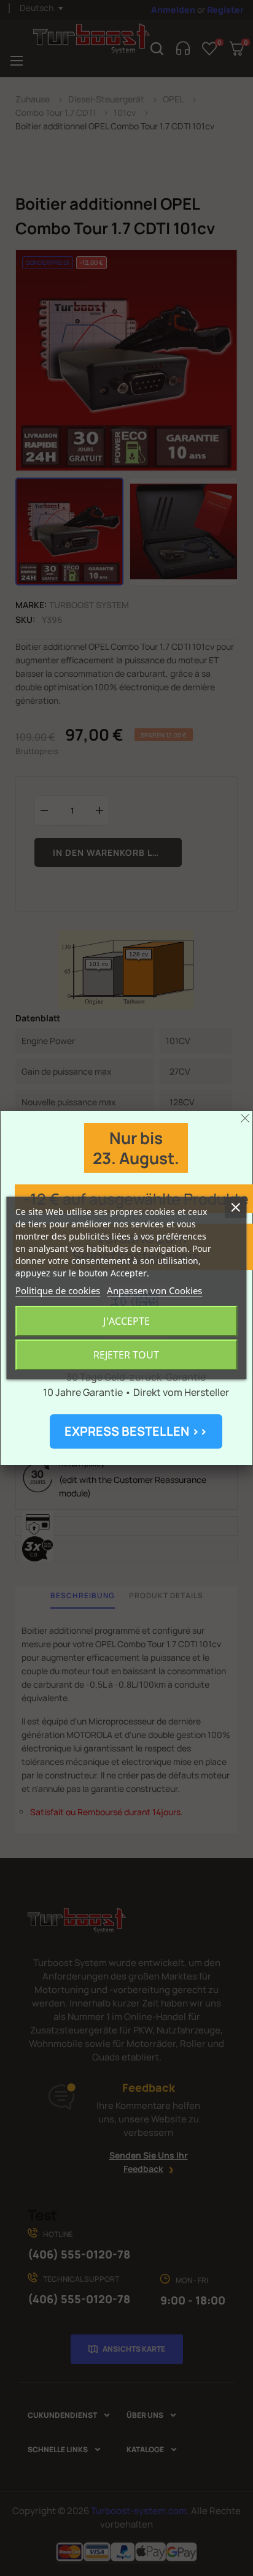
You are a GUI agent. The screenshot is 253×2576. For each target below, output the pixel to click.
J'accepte (126, 1321)
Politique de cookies (58, 1290)
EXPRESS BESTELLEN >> (136, 1431)
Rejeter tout (126, 1355)
